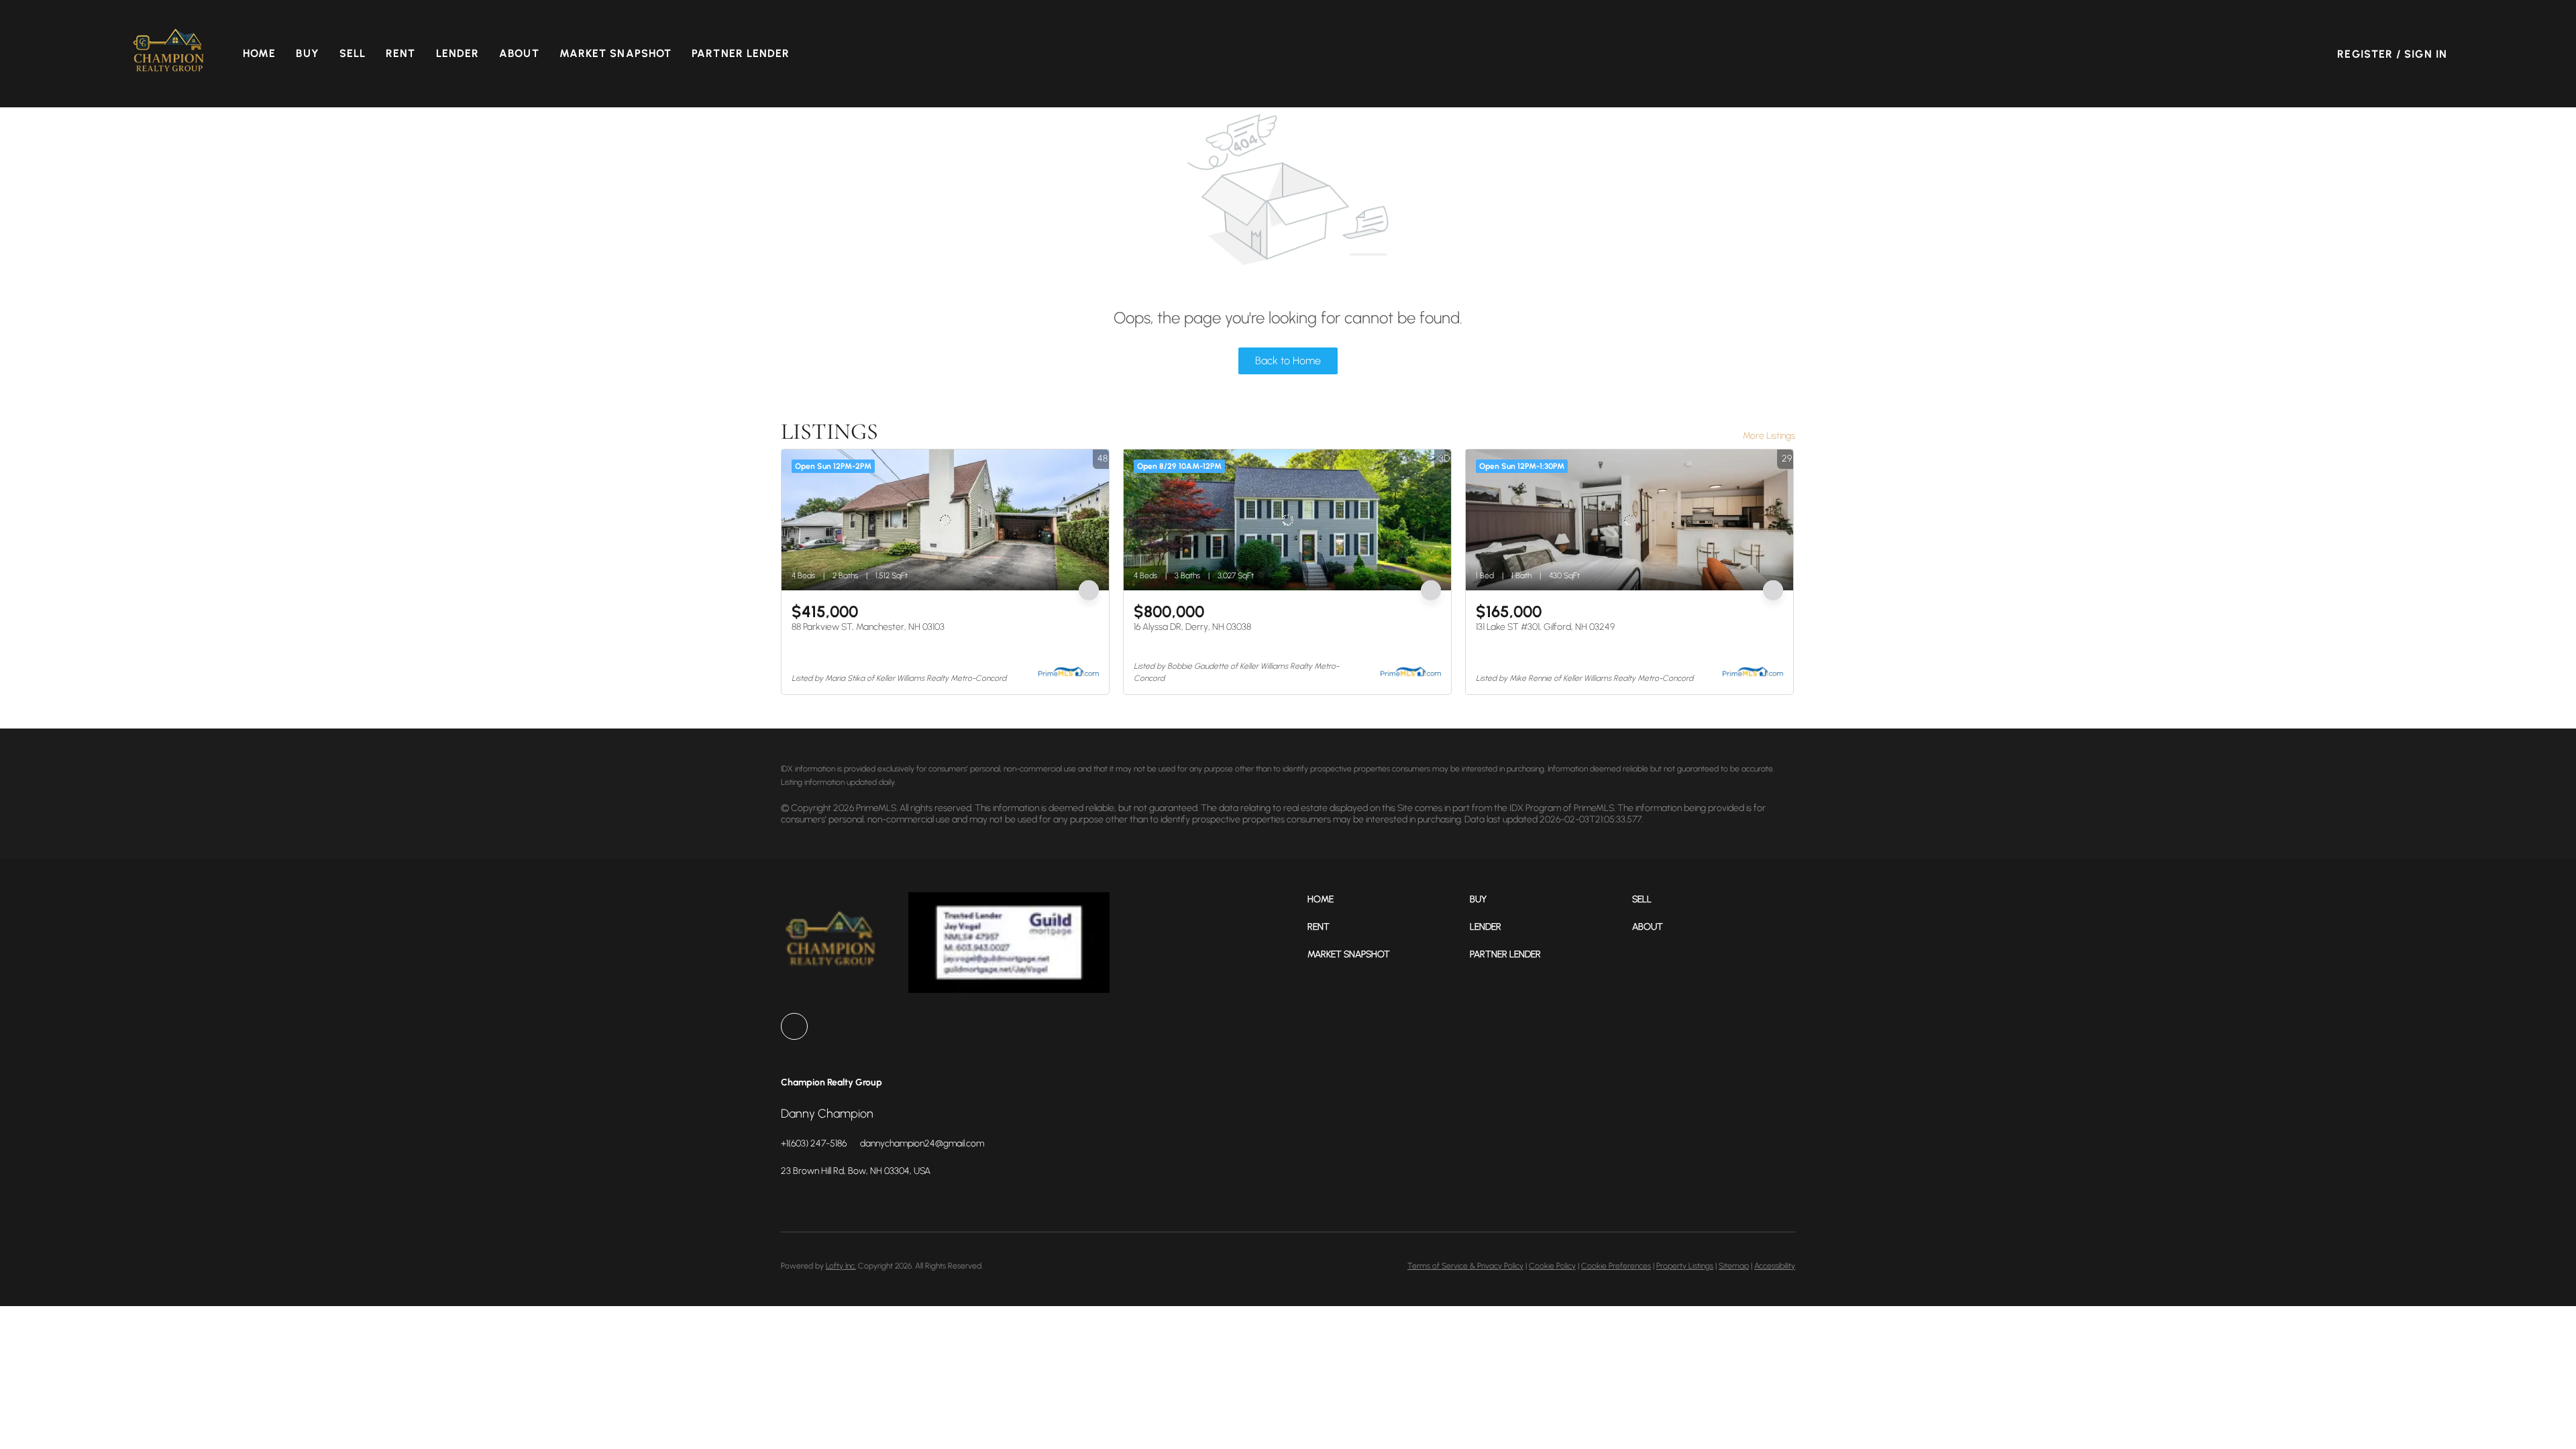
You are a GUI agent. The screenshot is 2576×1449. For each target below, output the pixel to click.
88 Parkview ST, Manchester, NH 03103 (868, 627)
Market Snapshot (616, 53)
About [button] (519, 53)
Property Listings (1685, 1266)
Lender (458, 53)
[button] (169, 54)
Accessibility (1775, 1266)
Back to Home (1288, 361)
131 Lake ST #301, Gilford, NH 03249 (1545, 627)
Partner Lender (741, 53)
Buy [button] (307, 53)
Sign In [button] (2426, 54)
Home (259, 53)
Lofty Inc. (841, 1266)
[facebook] (794, 1026)
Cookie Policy (1552, 1266)
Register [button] (2365, 54)
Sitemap (1734, 1266)
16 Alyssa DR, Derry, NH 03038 (1192, 627)
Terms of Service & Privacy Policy (1465, 1266)
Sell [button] (353, 53)
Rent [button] (400, 53)
